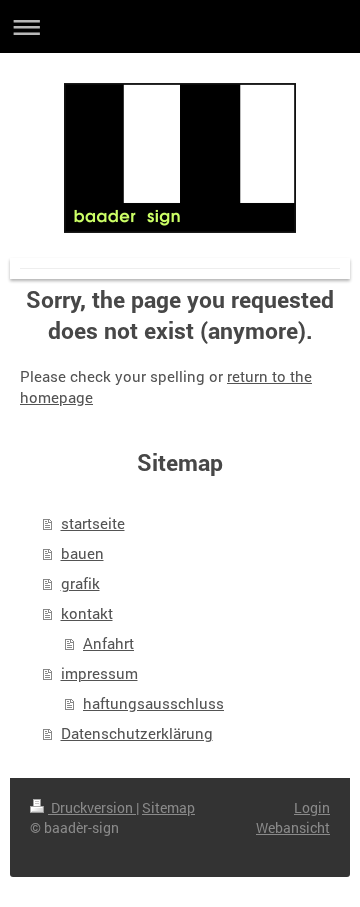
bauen (82, 553)
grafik (80, 583)
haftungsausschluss (153, 703)
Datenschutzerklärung (137, 733)
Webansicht (293, 827)
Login (312, 807)
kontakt (87, 613)
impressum (99, 673)
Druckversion (92, 807)
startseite (93, 523)
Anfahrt (108, 643)
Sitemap (168, 807)
